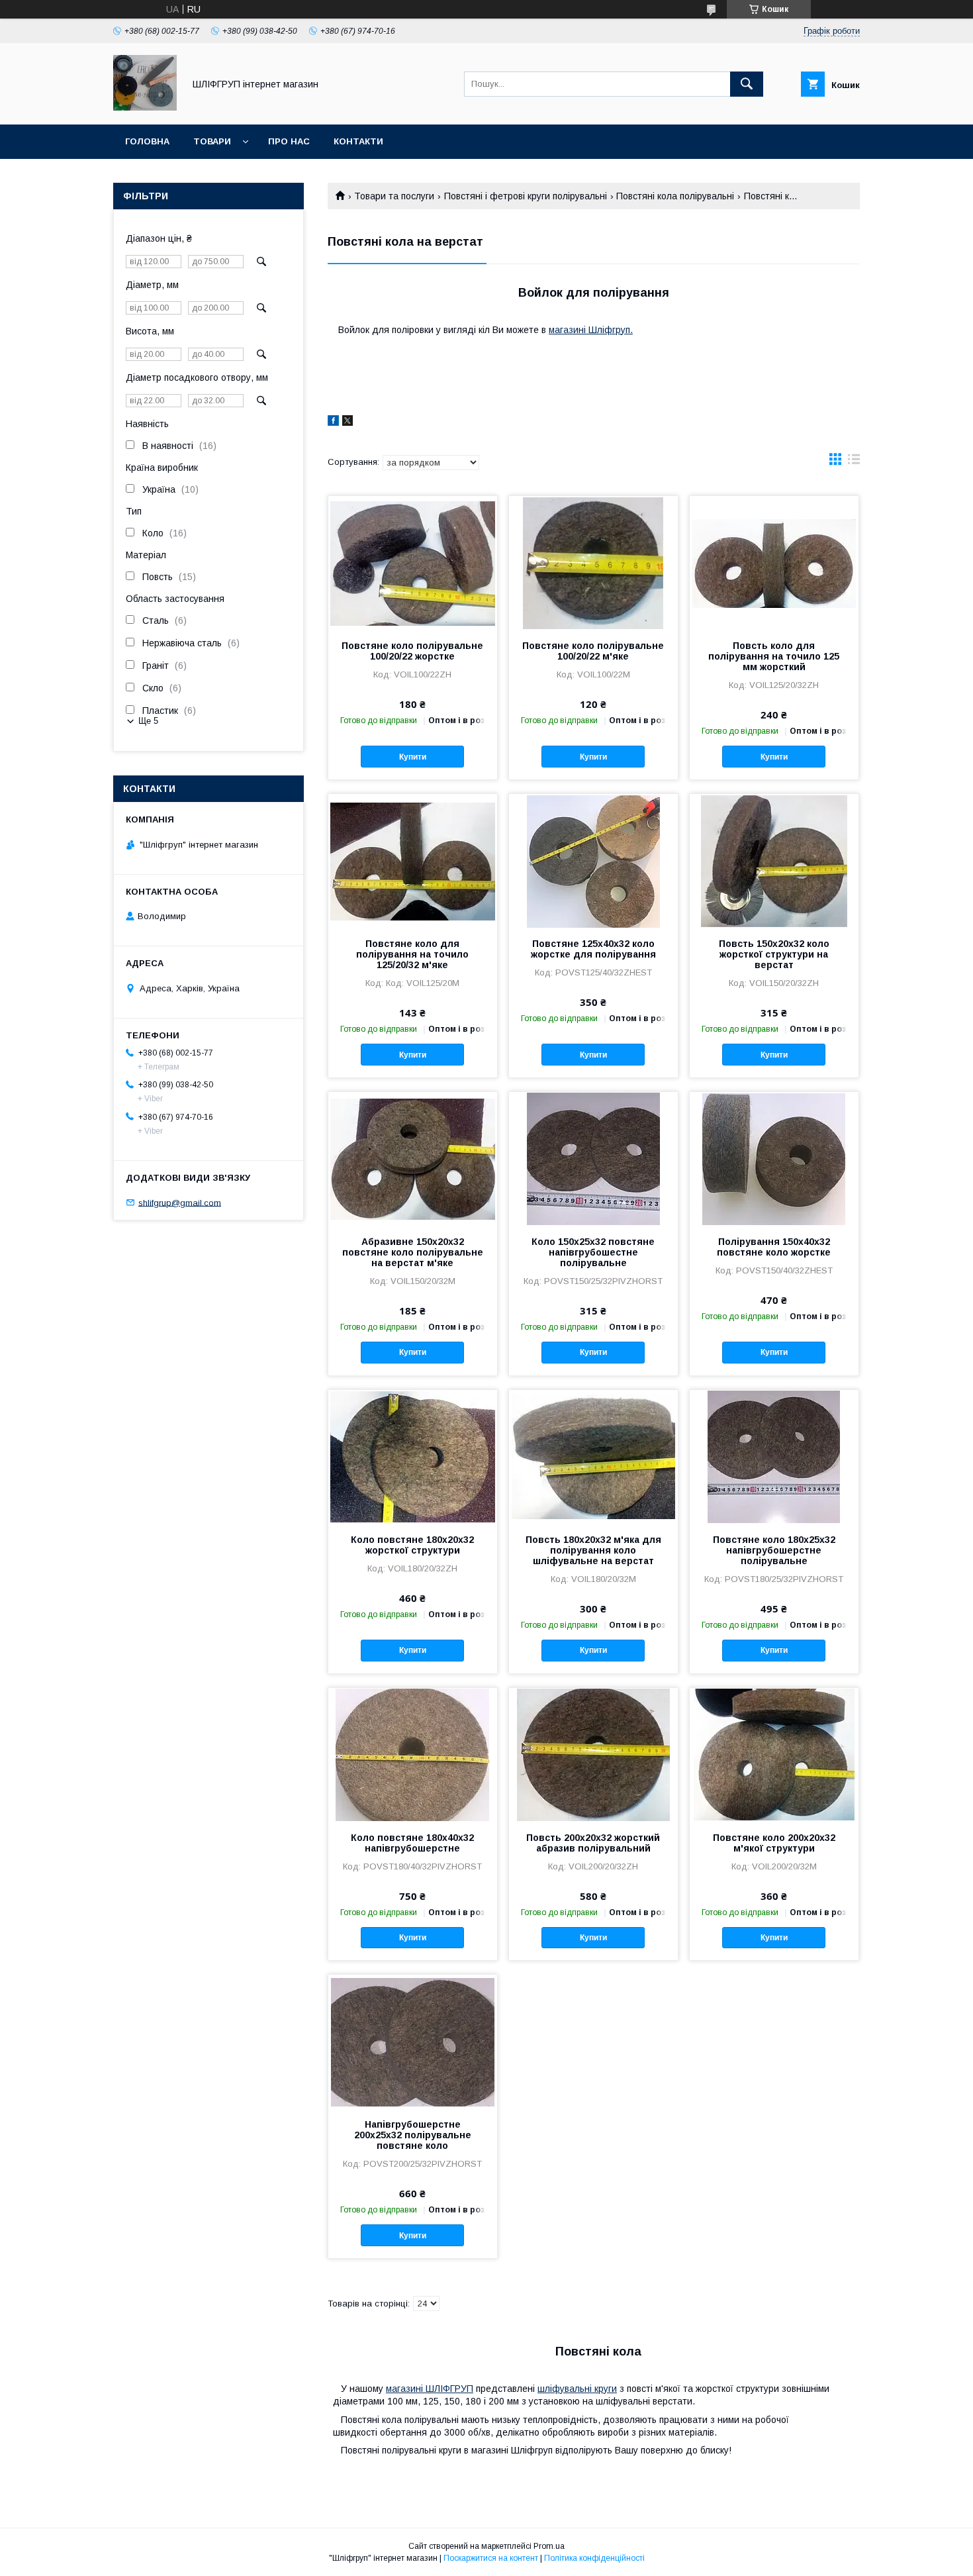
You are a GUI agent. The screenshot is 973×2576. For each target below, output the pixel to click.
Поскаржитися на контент (491, 2558)
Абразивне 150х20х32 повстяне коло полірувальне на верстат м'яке (413, 1252)
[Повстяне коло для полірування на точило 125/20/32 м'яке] (413, 860)
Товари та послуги (394, 196)
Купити (413, 757)
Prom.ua (549, 2546)
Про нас (289, 141)
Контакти (358, 141)
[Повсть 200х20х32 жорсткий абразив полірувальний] (593, 1754)
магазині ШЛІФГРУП (430, 2389)
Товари (212, 141)
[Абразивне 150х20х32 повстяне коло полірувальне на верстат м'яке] (413, 1158)
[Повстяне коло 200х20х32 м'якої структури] (774, 1754)
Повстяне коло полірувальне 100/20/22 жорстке (412, 651)
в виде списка (854, 462)
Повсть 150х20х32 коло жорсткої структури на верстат (774, 954)
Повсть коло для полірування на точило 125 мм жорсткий (774, 656)
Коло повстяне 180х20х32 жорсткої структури (412, 1545)
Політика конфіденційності (594, 2558)
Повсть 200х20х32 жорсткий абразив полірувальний (593, 1843)
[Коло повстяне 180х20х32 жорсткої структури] (413, 1456)
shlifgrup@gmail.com (180, 1202)
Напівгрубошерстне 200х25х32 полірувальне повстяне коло (413, 2135)
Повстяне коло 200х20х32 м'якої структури (774, 1843)
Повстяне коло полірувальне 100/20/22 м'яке (593, 651)
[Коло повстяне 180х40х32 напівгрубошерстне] (413, 1754)
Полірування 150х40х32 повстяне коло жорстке (774, 1247)
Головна (147, 141)
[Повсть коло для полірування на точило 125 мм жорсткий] (774, 562)
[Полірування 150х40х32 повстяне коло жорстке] (774, 1158)
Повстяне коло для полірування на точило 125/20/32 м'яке (412, 954)
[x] (347, 422)
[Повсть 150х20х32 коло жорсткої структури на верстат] (774, 860)
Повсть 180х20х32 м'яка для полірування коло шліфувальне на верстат (593, 1550)
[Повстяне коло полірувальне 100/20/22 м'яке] (593, 562)
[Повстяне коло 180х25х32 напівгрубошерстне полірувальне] (774, 1456)
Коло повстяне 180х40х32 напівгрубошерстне (412, 1843)
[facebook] (333, 422)
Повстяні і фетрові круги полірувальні (526, 196)
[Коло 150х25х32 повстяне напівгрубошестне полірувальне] (593, 1158)
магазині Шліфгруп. (591, 330)
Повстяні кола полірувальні (675, 196)
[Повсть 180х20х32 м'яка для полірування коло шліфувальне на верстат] (593, 1456)
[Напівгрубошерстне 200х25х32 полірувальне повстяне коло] (413, 2041)
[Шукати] (747, 84)
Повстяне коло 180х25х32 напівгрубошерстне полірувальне (774, 1550)
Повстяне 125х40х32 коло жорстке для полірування (593, 949)
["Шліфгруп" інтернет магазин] (145, 107)
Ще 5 (148, 721)
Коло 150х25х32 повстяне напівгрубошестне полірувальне (593, 1252)
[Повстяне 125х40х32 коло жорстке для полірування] (593, 860)
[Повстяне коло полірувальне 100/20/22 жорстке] (413, 562)
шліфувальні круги (577, 2389)
